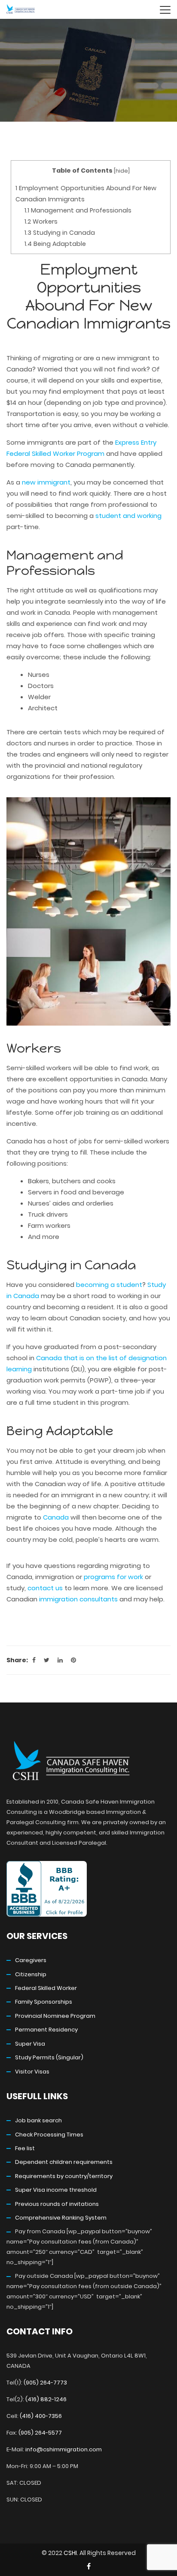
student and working (128, 516)
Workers (41, 221)
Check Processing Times (49, 2135)
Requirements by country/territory (64, 2176)
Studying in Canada (60, 233)
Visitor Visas (32, 2072)
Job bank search (38, 2120)
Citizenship (31, 1974)
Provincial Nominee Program (55, 2016)
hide (122, 171)
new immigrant (46, 482)
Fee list (25, 2148)
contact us (45, 1588)
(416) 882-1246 (46, 2399)
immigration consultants (78, 1599)
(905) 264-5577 (40, 2433)
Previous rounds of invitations (57, 2204)
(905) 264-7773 (45, 2383)
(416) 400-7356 (41, 2416)
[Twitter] (47, 1660)
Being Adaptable (55, 244)
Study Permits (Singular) (49, 2057)
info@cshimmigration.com (64, 2449)
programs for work (113, 1577)
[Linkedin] (60, 1660)
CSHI (70, 2553)
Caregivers (31, 1960)
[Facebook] (34, 1660)
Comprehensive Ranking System (61, 2218)
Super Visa (30, 2044)
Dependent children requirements (64, 2162)
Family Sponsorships (44, 2002)
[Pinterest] (73, 1660)
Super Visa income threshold (56, 2190)
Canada (56, 1517)
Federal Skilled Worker (46, 1988)
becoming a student (109, 1285)
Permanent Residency (46, 2030)
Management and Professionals (78, 210)
